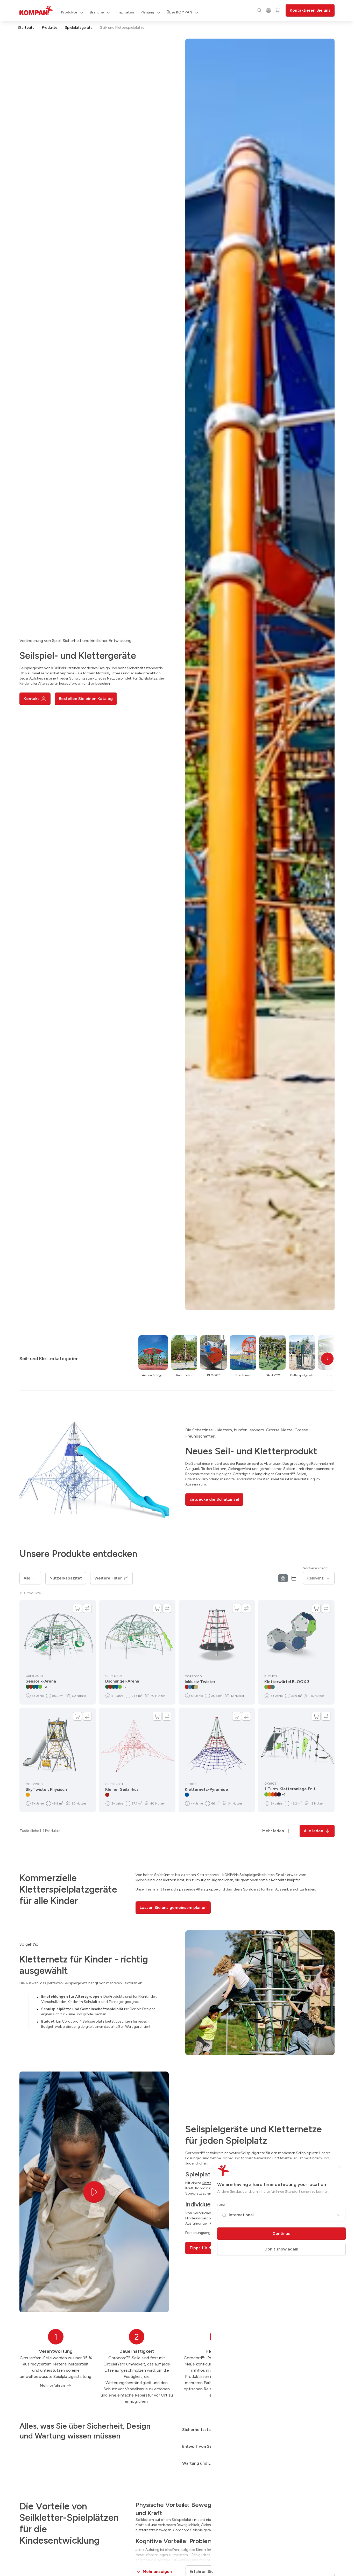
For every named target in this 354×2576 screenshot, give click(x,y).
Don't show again (281, 2249)
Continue (281, 2234)
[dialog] (177, 1288)
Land (221, 2205)
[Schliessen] (339, 2168)
